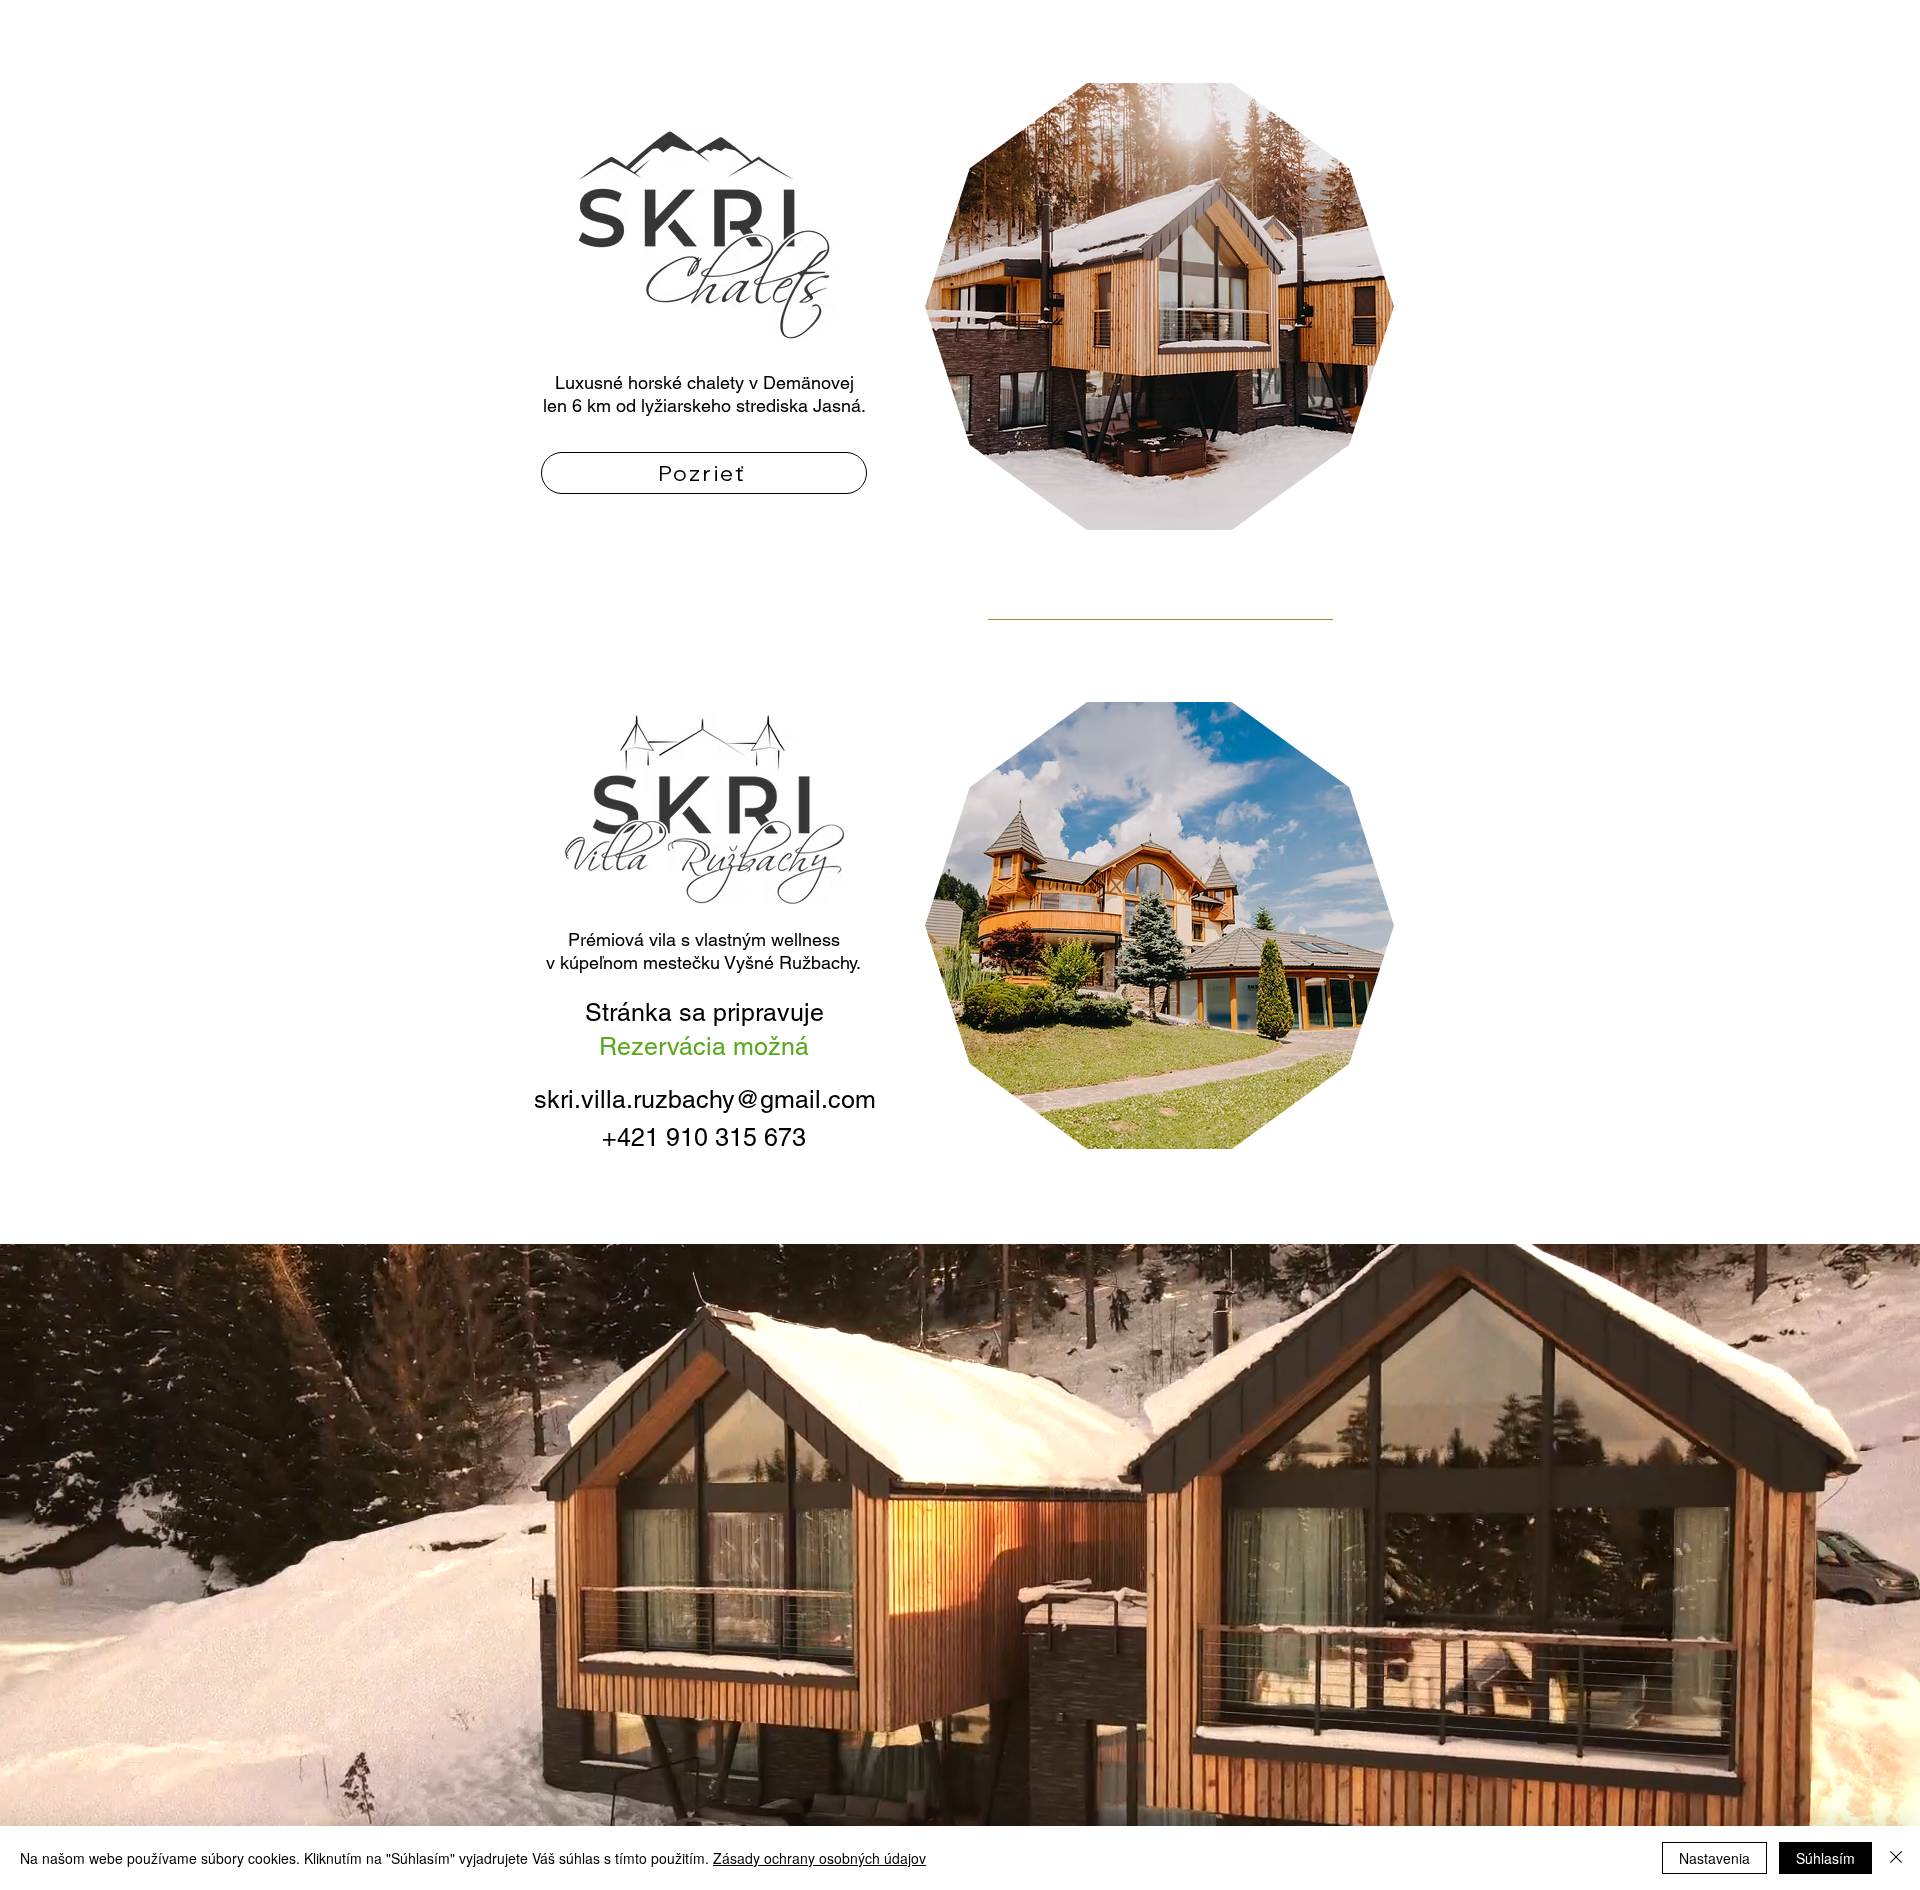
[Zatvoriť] (1896, 1858)
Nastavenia (1714, 1858)
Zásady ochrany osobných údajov (819, 1858)
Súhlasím (1825, 1858)
